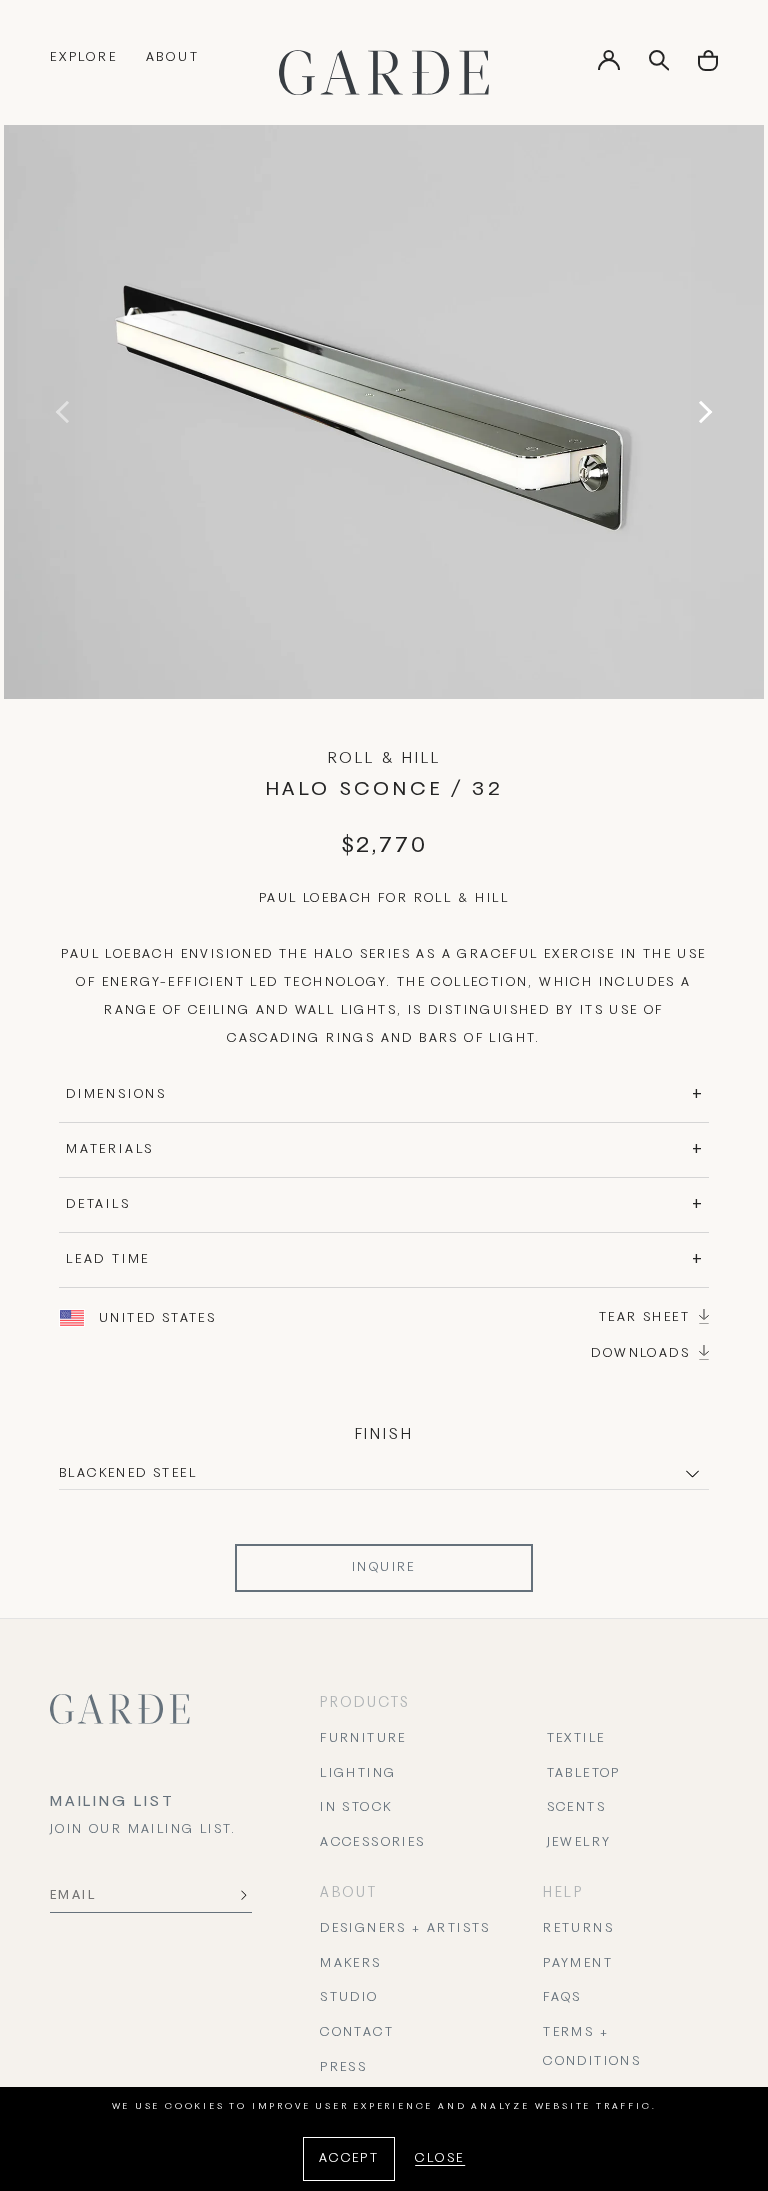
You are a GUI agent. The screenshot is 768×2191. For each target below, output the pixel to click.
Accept (349, 2159)
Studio (349, 1998)
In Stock (356, 1808)
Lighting (358, 1774)
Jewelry (579, 1843)
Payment (578, 1964)
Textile (576, 1739)
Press (343, 2068)
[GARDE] (384, 72)
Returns (578, 1929)
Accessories (372, 1843)
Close (440, 2159)
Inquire (384, 1568)
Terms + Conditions (592, 2047)
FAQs (562, 1998)
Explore (84, 58)
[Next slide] (701, 412)
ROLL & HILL (384, 759)
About (173, 58)
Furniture (363, 1739)
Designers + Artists (405, 1929)
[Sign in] (609, 67)
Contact (357, 2033)
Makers (350, 1964)
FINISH (384, 1435)
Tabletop (584, 1774)
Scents (576, 1808)
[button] (708, 67)
